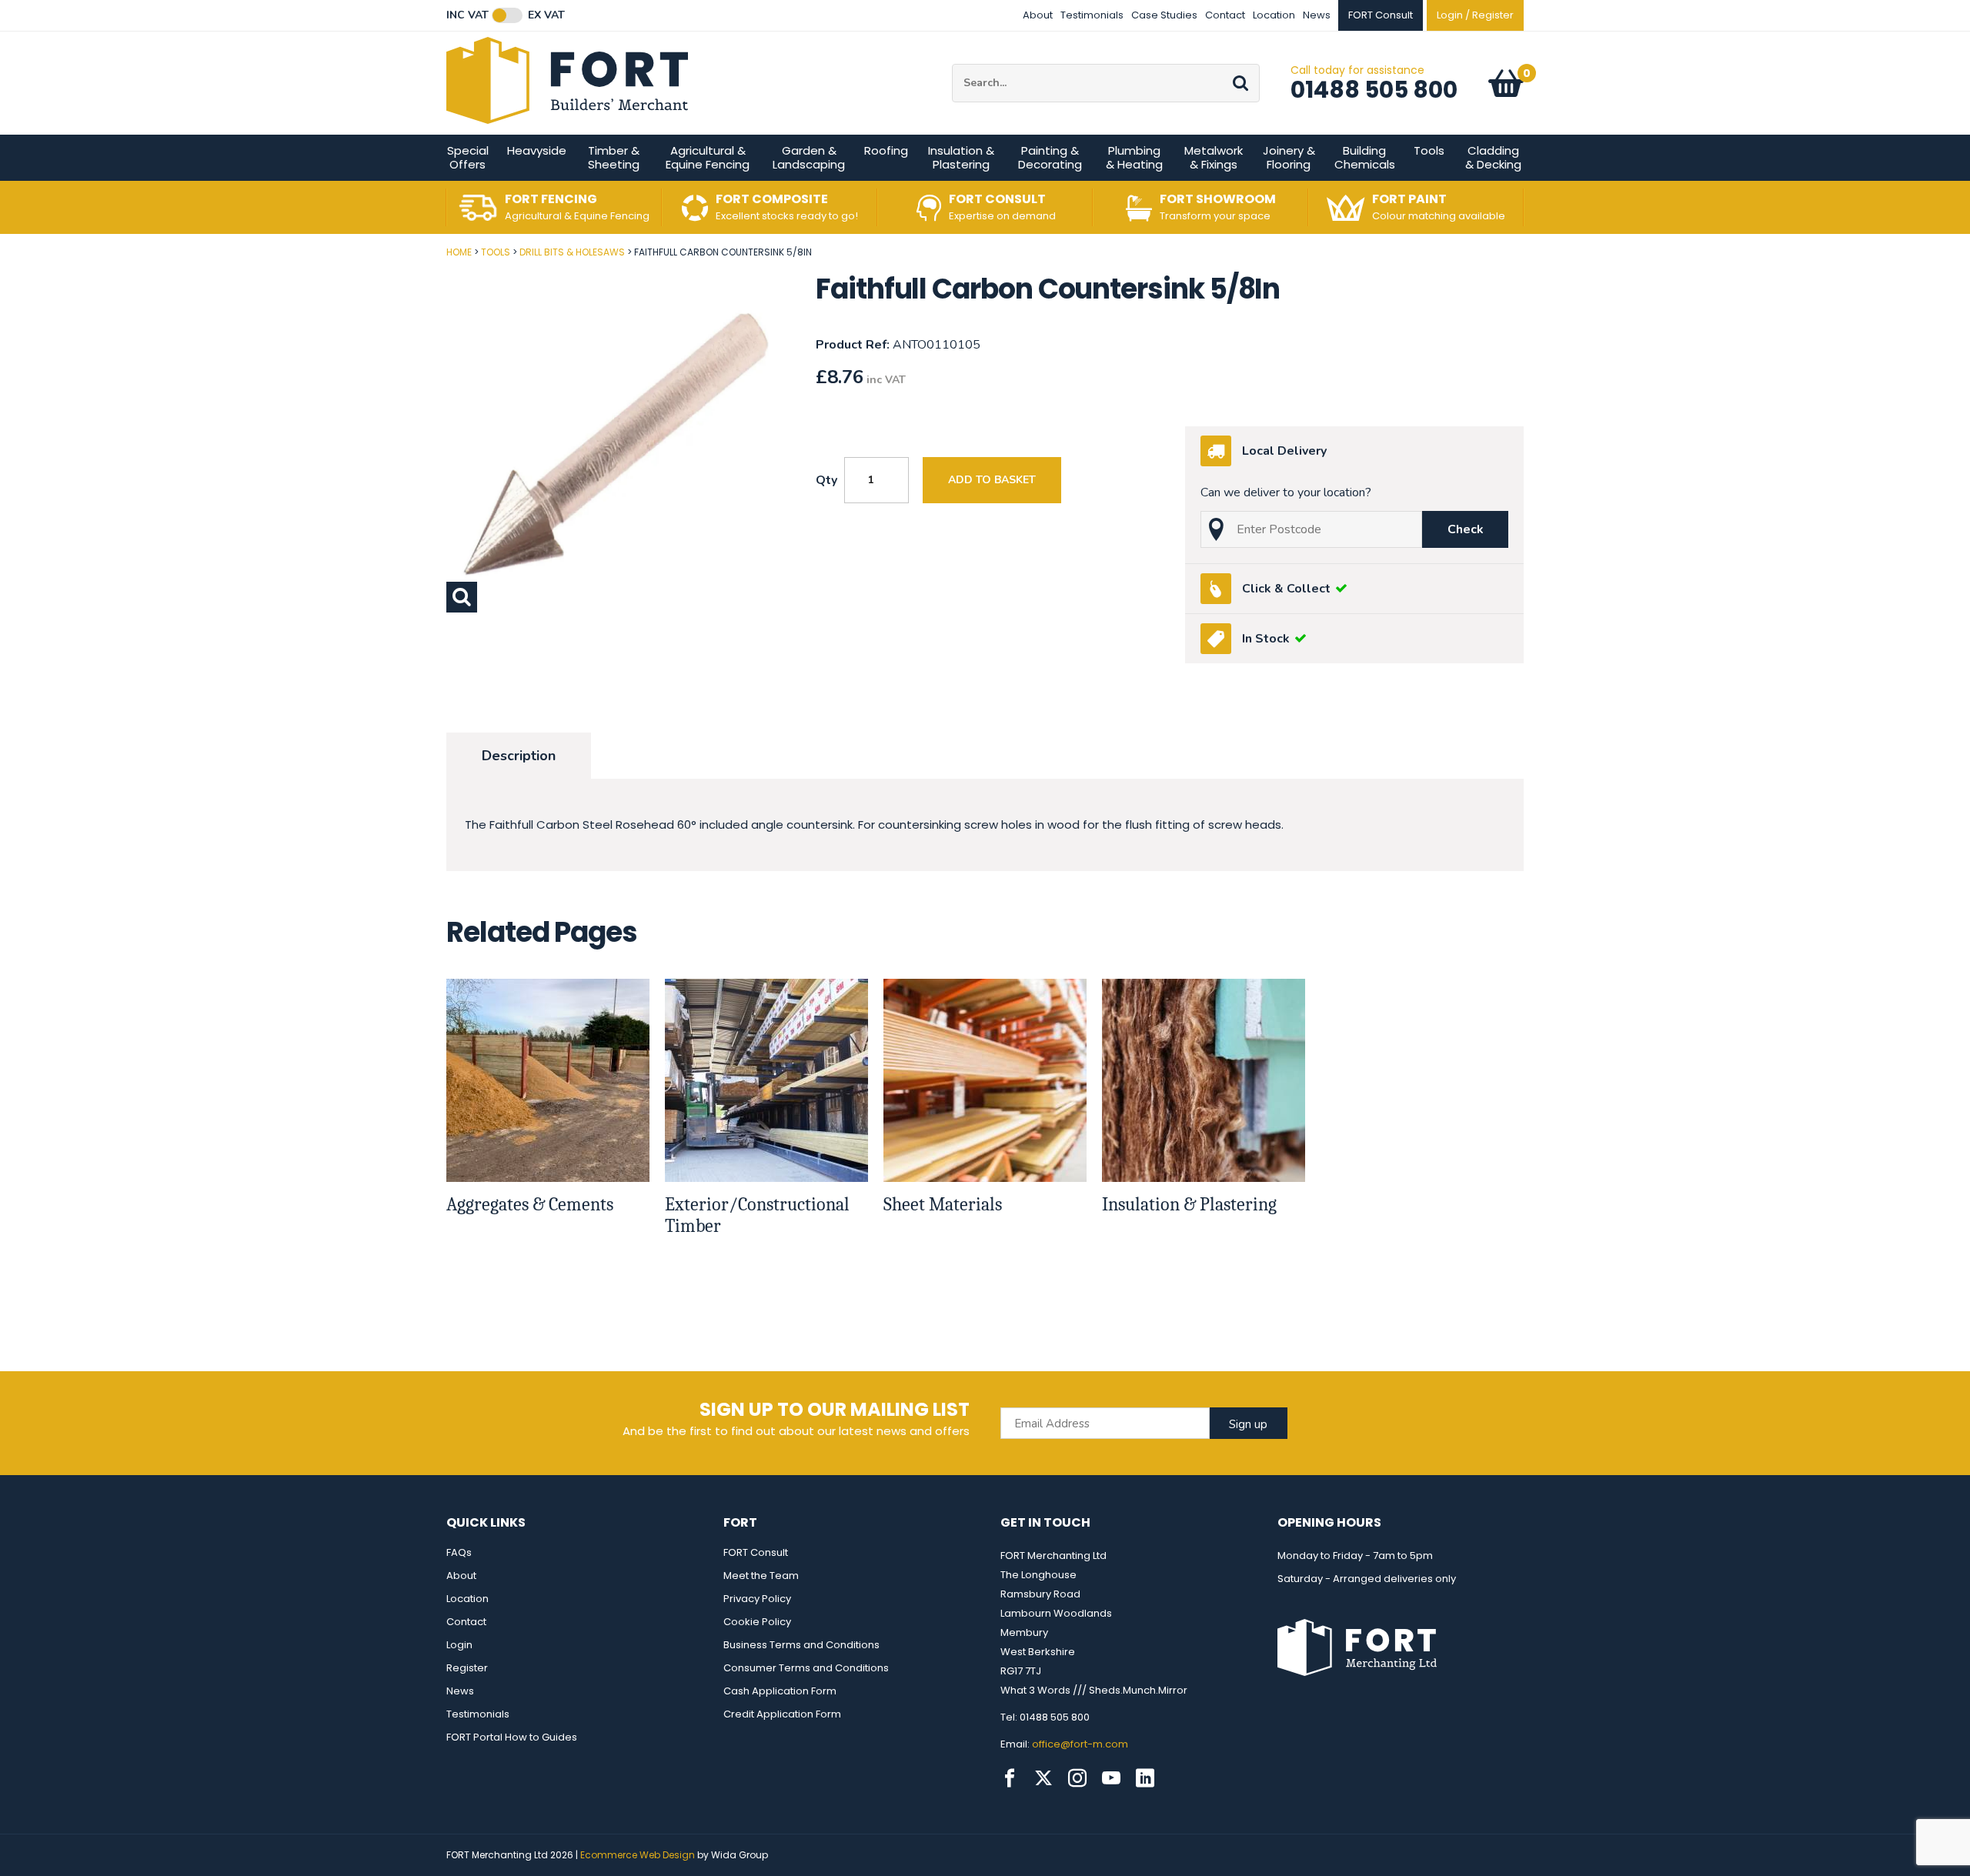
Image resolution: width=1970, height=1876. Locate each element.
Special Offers (468, 157)
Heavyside (537, 150)
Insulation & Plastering (961, 157)
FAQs (459, 1552)
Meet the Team (761, 1576)
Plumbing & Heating (1134, 157)
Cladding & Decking (1493, 157)
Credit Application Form (782, 1714)
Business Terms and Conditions (801, 1645)
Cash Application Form (780, 1691)
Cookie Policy (757, 1622)
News (1317, 15)
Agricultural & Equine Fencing (708, 157)
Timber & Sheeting (614, 157)
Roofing (886, 150)
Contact (1225, 15)
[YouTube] (1111, 1778)
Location (1274, 15)
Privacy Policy (757, 1599)
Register (467, 1668)
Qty (826, 480)
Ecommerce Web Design (638, 1855)
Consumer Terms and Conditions (806, 1668)
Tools (1429, 150)
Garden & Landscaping (809, 157)
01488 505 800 (1374, 90)
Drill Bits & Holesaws (572, 252)
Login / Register (1475, 15)
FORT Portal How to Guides (512, 1737)
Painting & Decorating (1050, 157)
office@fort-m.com (1080, 1744)
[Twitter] (1043, 1778)
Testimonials (1092, 15)
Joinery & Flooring (1289, 157)
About (1038, 15)
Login (459, 1645)
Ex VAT (546, 15)
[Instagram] (1077, 1778)
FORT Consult (756, 1552)
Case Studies (1164, 15)
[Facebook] (1010, 1778)
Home (459, 252)
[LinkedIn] (1145, 1778)
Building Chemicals (1365, 157)
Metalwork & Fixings (1214, 157)
